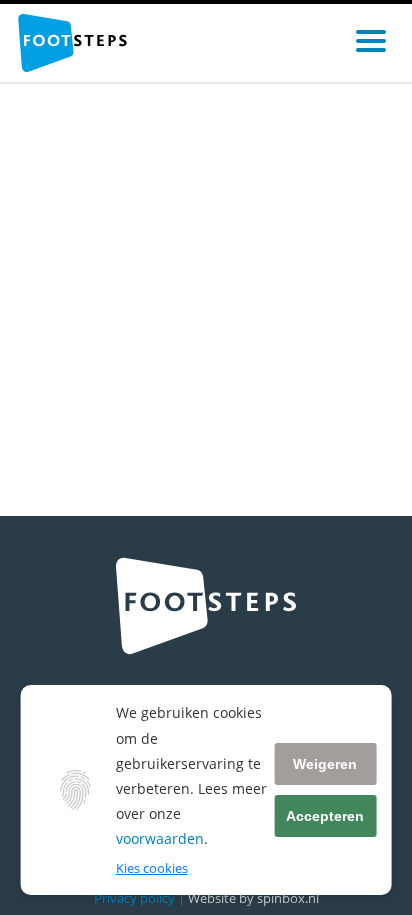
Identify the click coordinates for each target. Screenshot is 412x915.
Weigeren (325, 764)
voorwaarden (160, 838)
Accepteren (325, 816)
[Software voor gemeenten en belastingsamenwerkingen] (72, 43)
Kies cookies (152, 868)
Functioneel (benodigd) (181, 891)
